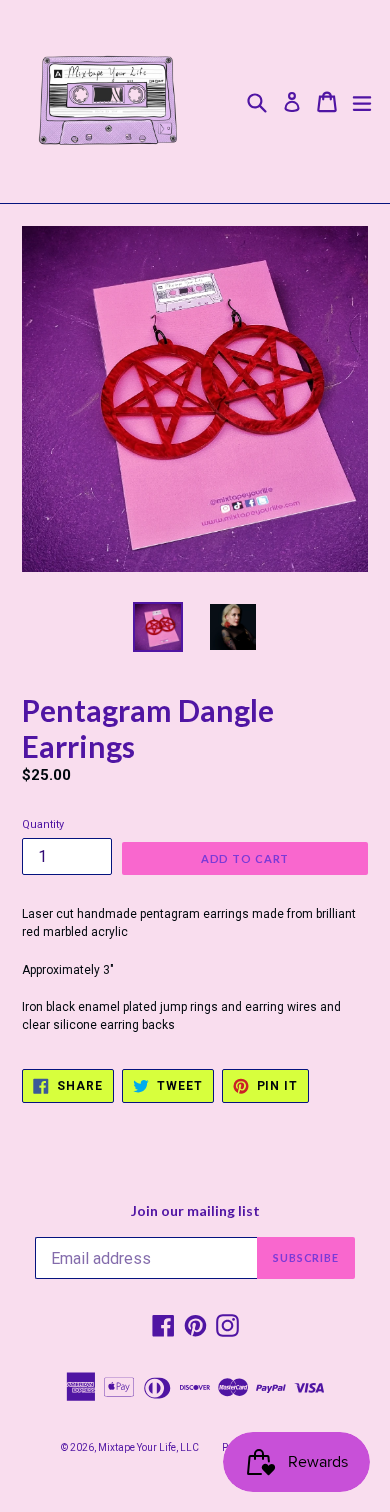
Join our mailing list (195, 1211)
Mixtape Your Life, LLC (148, 1447)
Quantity (43, 824)
